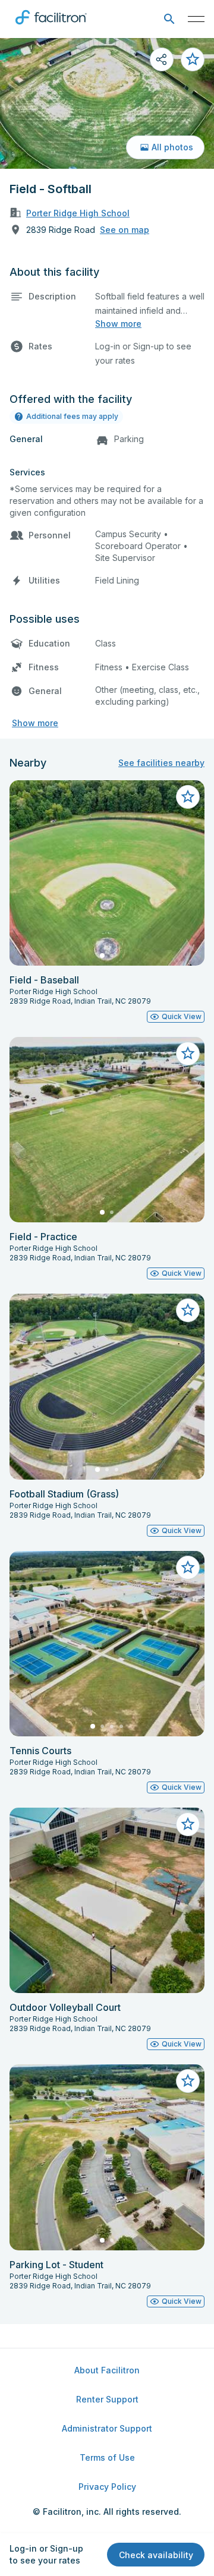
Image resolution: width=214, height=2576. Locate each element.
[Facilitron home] (51, 27)
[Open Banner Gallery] (107, 103)
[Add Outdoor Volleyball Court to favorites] (188, 1824)
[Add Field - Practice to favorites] (188, 1054)
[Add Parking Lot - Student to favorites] (188, 2081)
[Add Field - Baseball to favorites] (188, 797)
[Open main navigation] (196, 19)
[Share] (162, 59)
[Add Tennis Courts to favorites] (188, 1568)
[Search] (169, 19)
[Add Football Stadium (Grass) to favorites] (188, 1310)
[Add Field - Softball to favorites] (193, 59)
